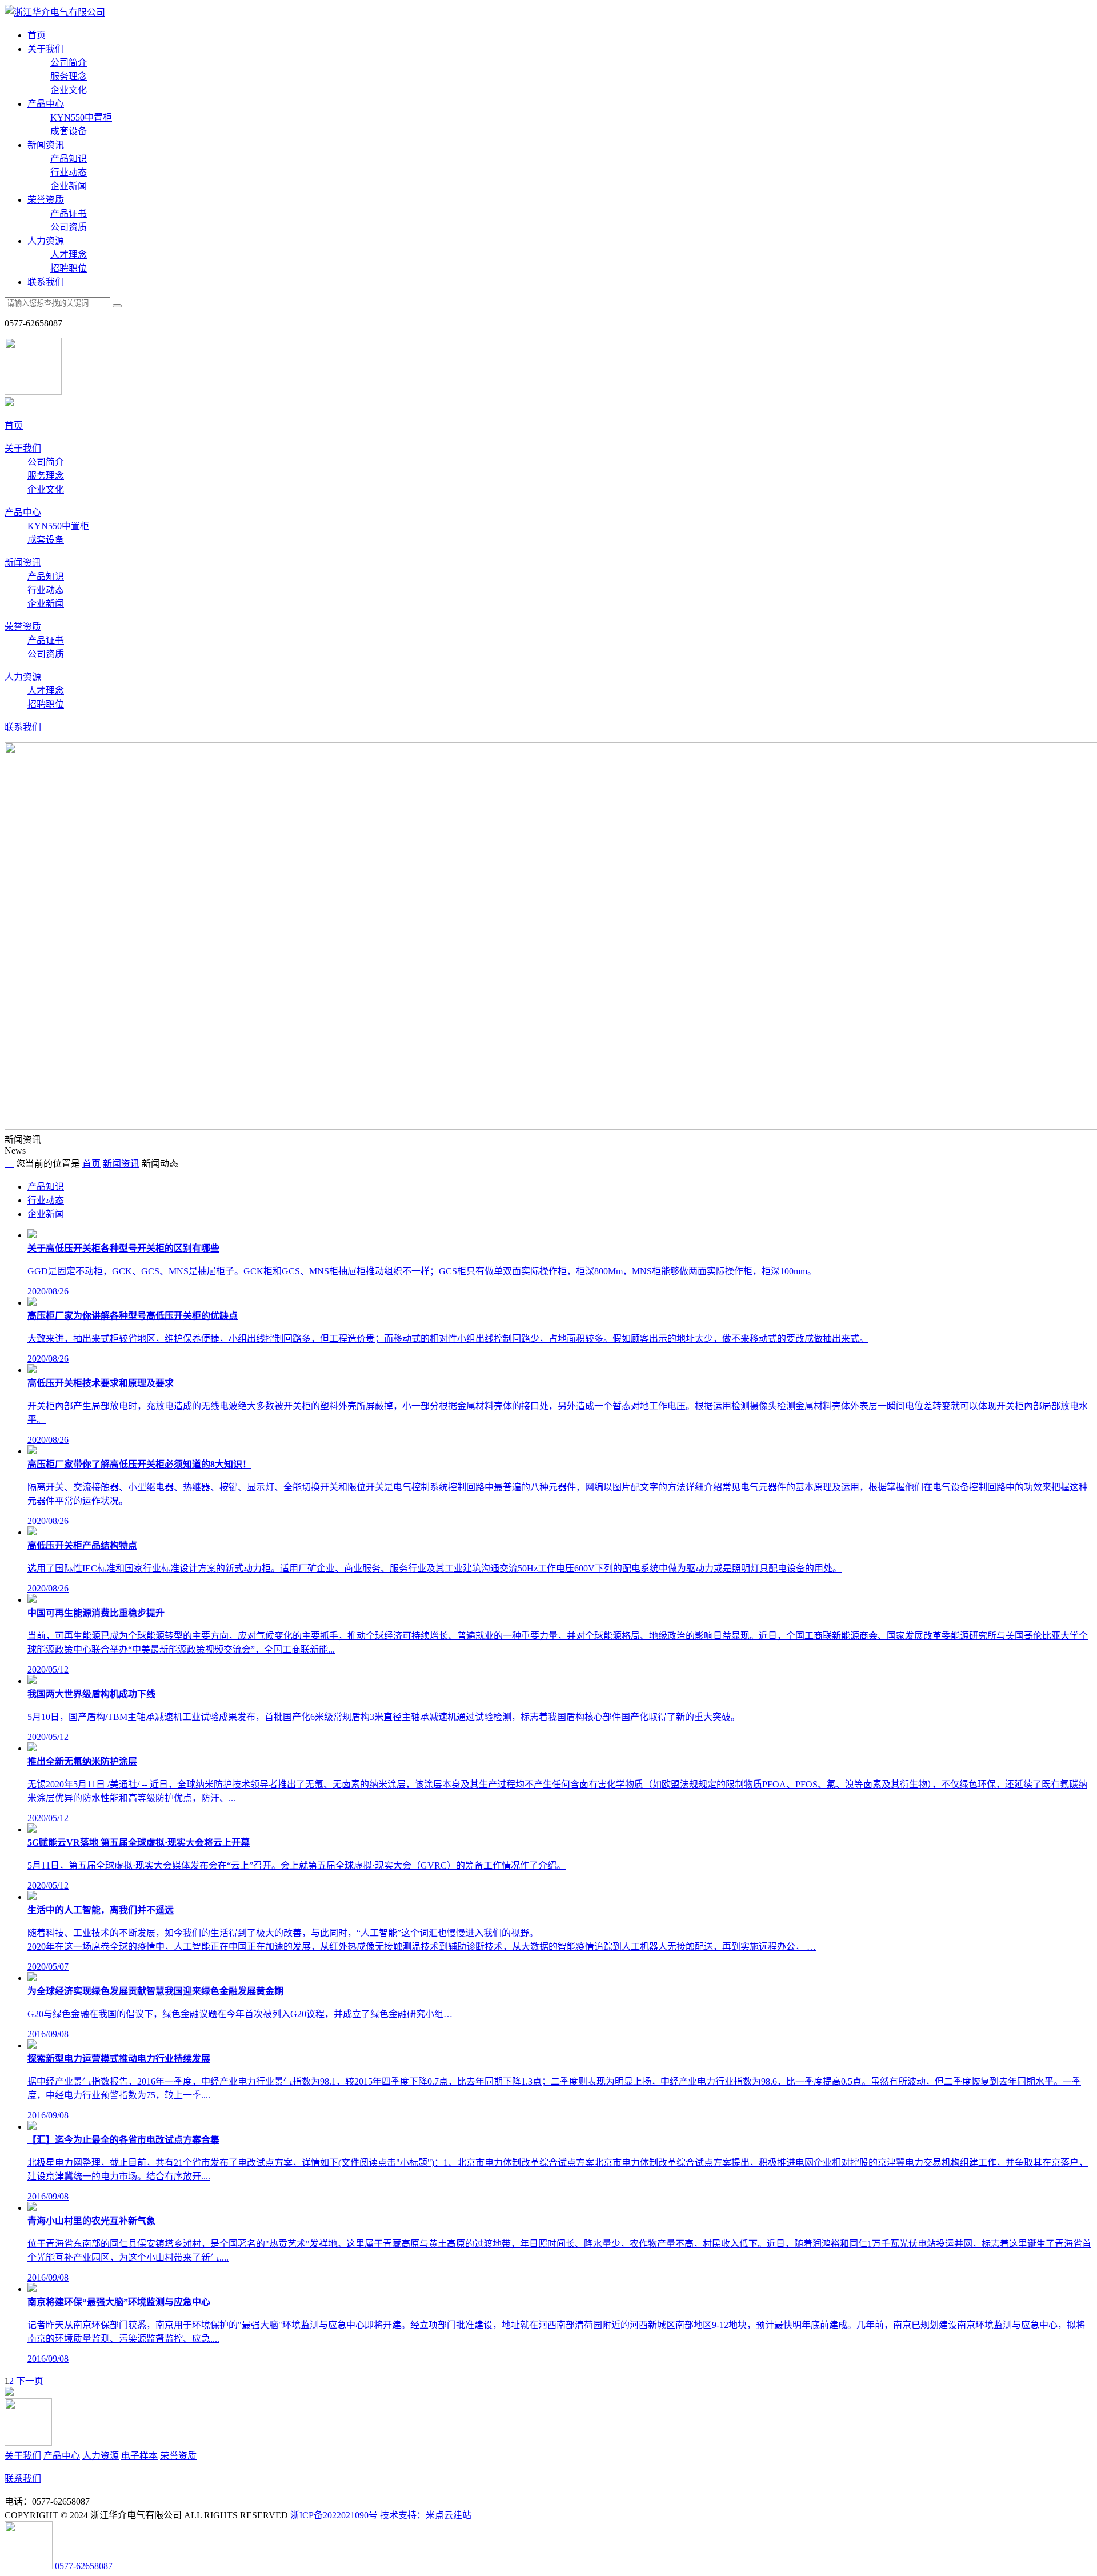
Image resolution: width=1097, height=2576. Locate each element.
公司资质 (69, 227)
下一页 (30, 2381)
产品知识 (69, 159)
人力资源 (46, 241)
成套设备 (69, 131)
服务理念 (69, 76)
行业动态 (69, 172)
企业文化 (69, 90)
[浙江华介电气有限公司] (55, 12)
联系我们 (46, 282)
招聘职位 (69, 268)
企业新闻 (69, 186)
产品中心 (46, 104)
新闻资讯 (46, 145)
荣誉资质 (46, 200)
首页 (37, 35)
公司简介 (69, 63)
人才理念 (69, 255)
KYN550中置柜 (81, 117)
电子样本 (139, 2456)
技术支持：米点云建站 (426, 2515)
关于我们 (46, 49)
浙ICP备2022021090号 (334, 2515)
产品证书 (69, 213)
